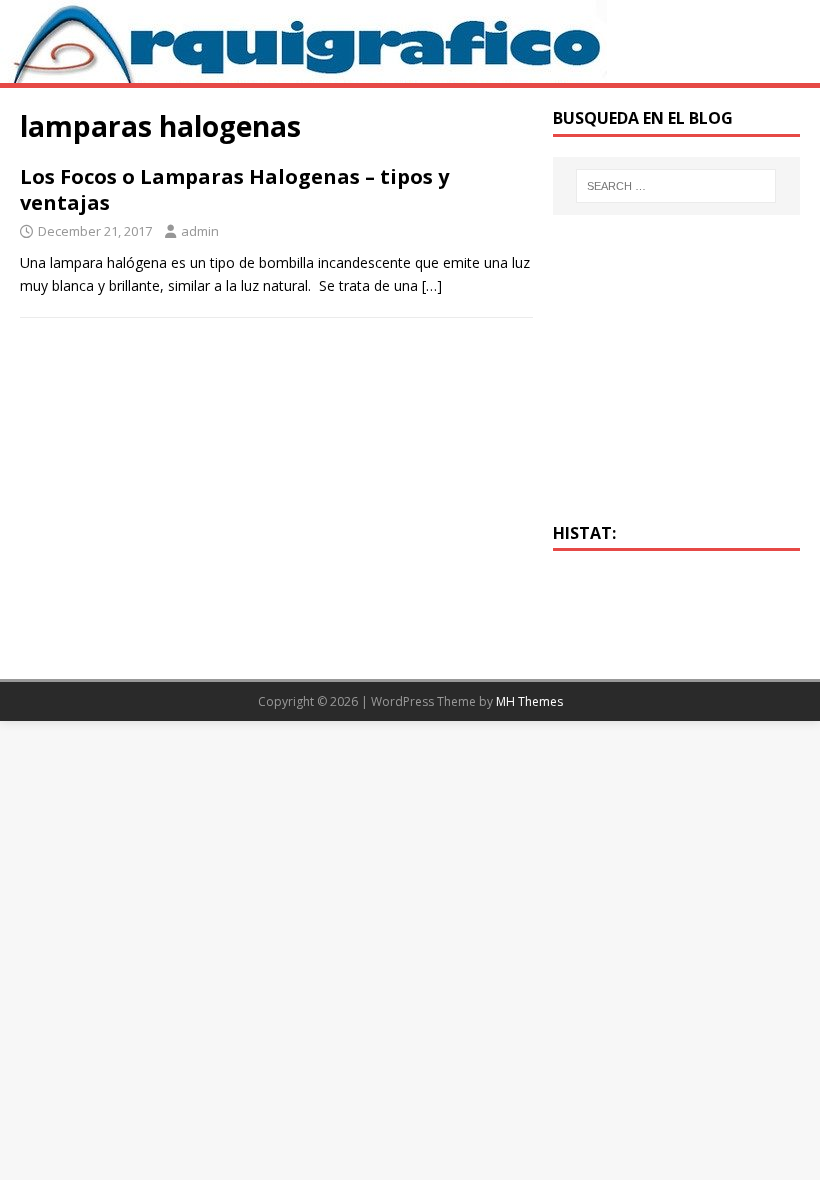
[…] (432, 285)
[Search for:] (676, 186)
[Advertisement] (676, 380)
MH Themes (529, 701)
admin (200, 231)
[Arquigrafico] (303, 71)
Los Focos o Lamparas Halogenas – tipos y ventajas (234, 189)
